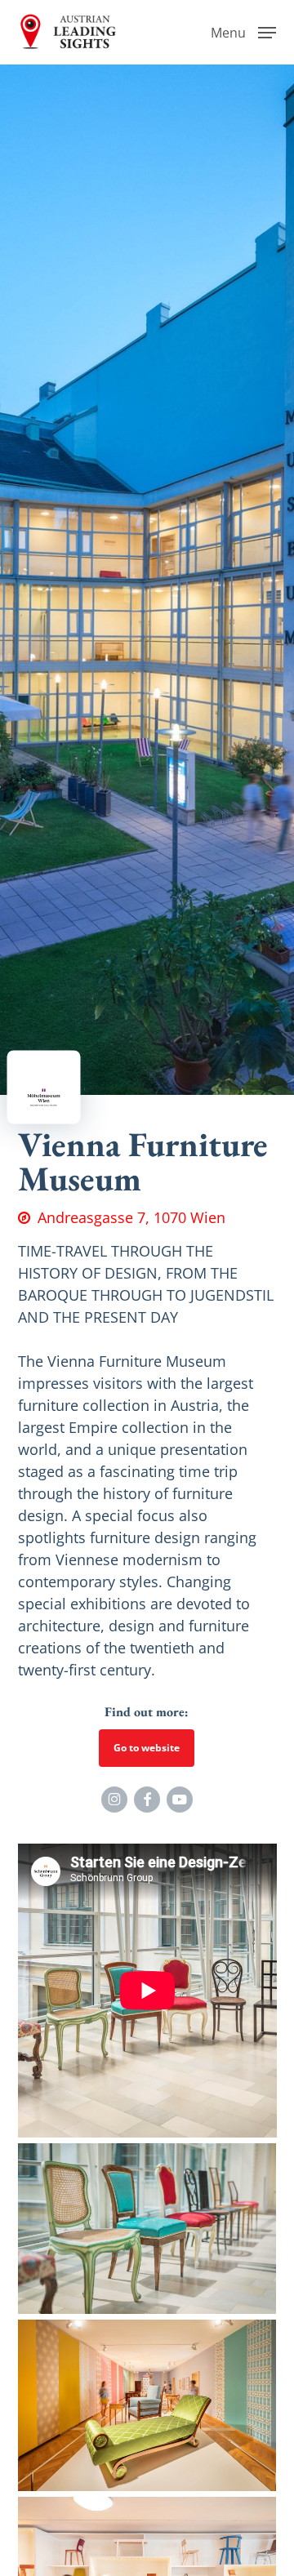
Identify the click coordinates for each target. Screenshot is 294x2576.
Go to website (147, 1748)
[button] (243, 30)
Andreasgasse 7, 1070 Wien (131, 1217)
